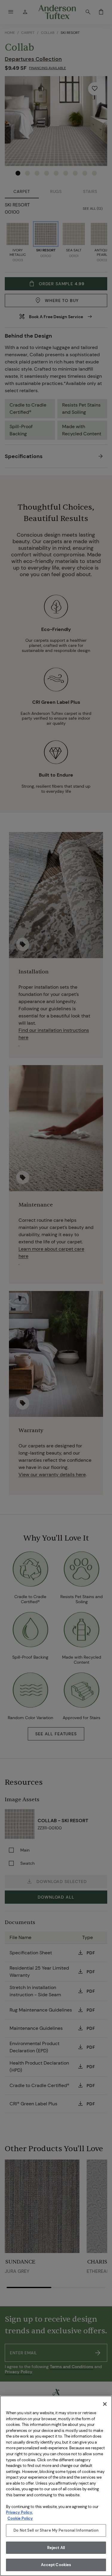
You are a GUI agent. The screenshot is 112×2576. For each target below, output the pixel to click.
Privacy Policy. (19, 2512)
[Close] (105, 2404)
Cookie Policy (20, 2518)
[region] (56, 2486)
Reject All (56, 2548)
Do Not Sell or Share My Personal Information (56, 2530)
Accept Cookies (56, 2565)
